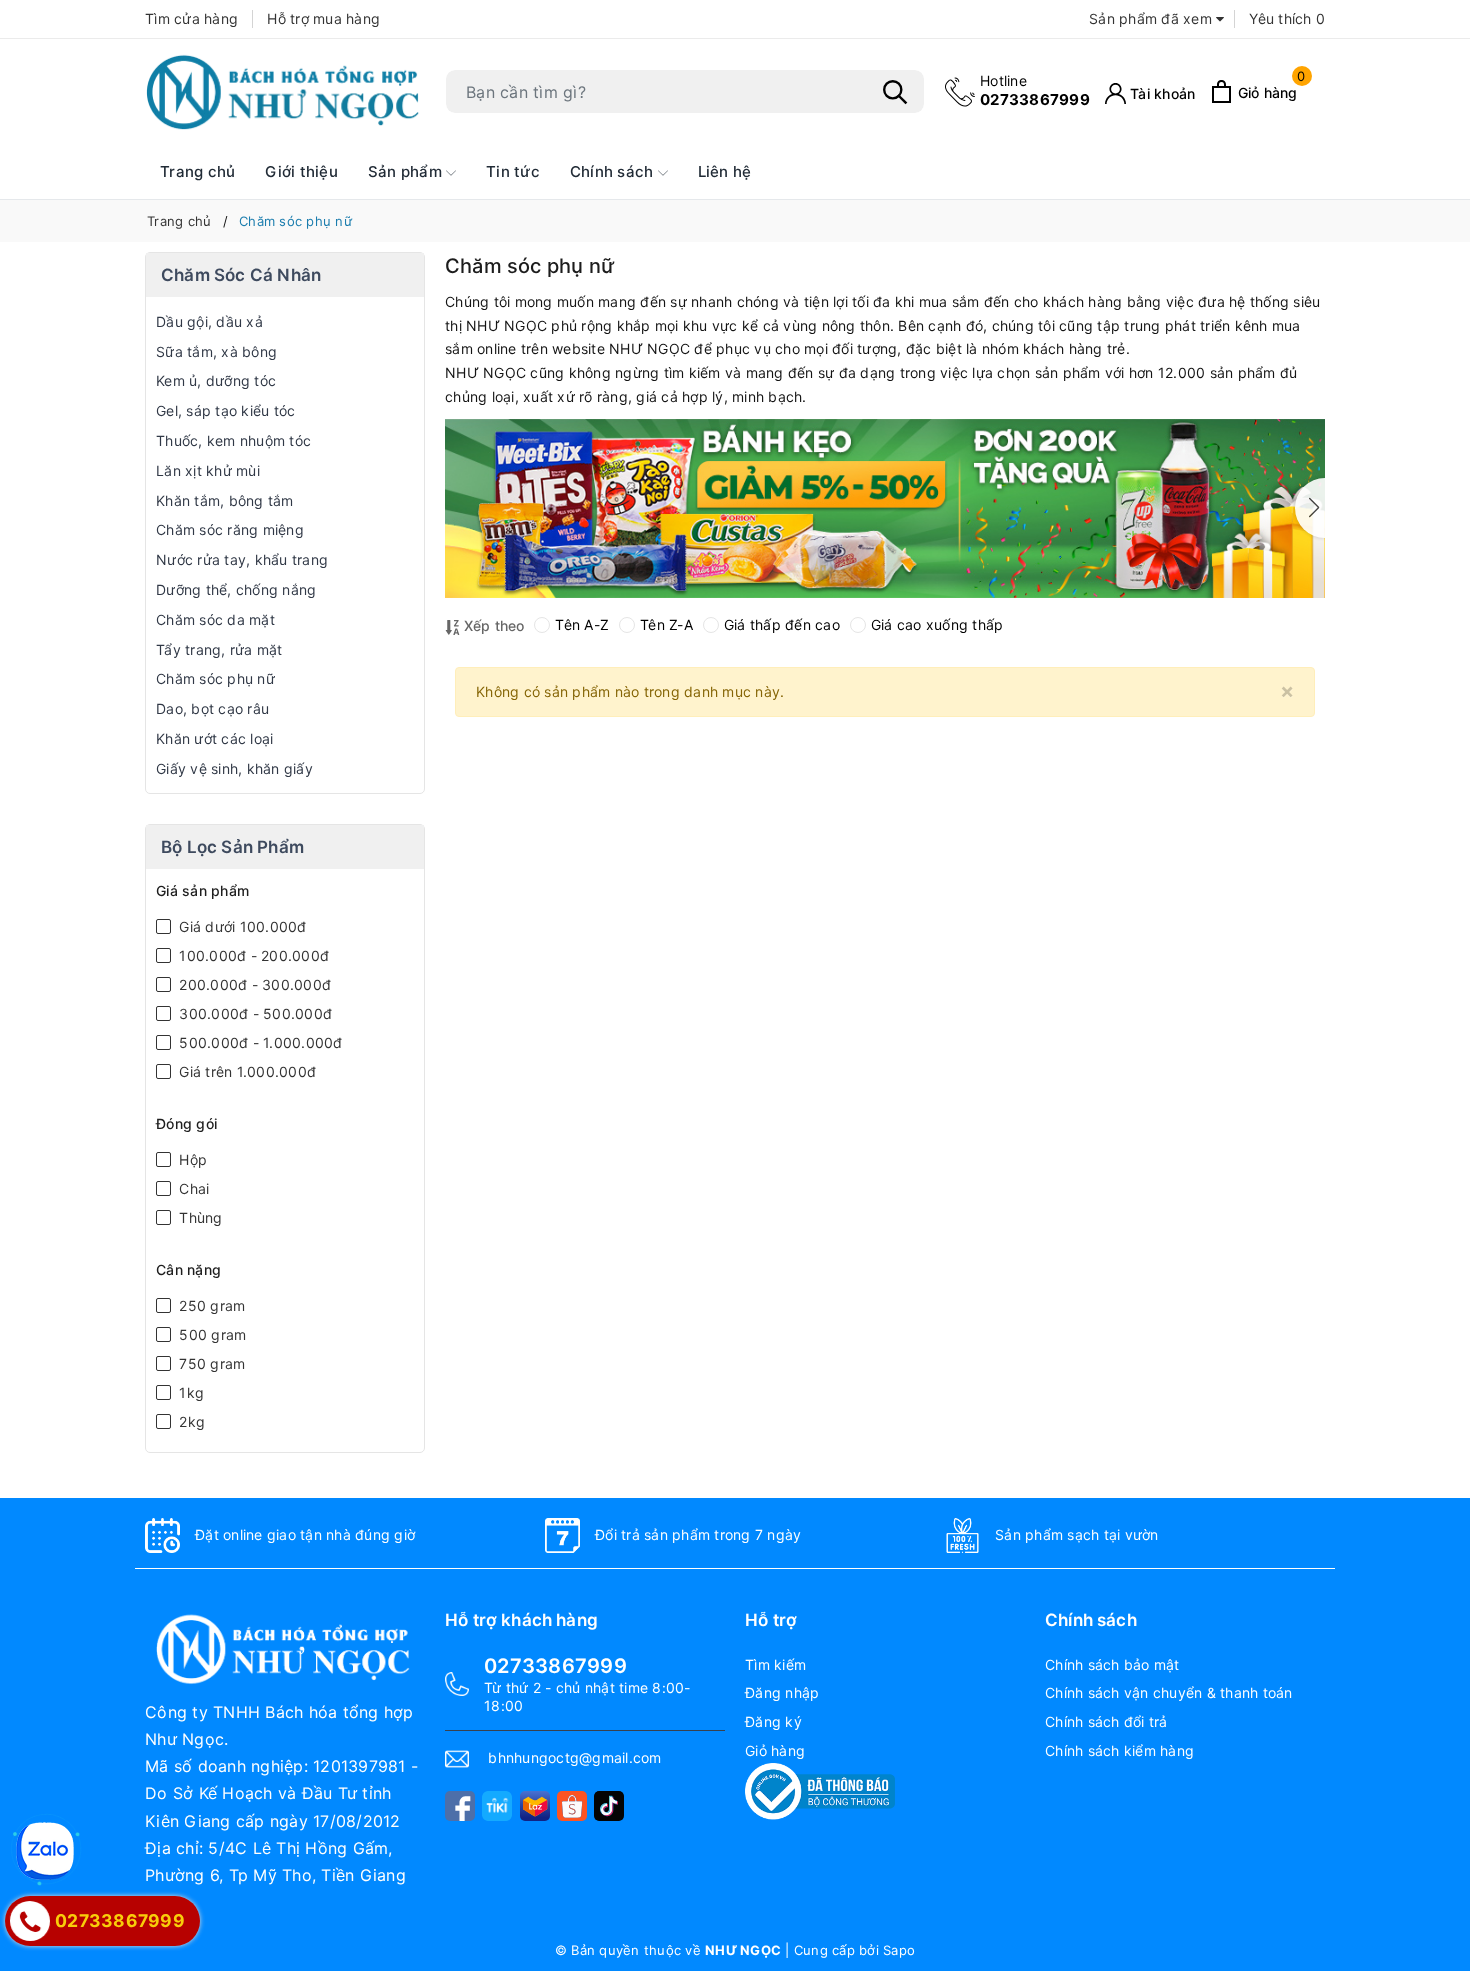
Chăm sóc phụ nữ (215, 678)
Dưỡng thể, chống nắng (236, 589)
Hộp (191, 1159)
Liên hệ (725, 171)
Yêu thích (1287, 18)
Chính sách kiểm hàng (1119, 1750)
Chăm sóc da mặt (215, 619)
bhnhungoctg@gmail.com (574, 1757)
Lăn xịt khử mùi (208, 470)
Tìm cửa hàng (191, 18)
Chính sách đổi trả (1106, 1721)
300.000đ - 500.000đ (253, 1013)
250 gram (210, 1305)
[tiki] (497, 1806)
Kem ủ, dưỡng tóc (216, 380)
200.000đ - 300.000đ (253, 984)
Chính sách (614, 171)
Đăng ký (773, 1721)
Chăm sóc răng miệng (230, 529)
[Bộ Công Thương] (820, 1789)
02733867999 (1035, 90)
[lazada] (535, 1806)
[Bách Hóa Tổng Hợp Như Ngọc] (285, 92)
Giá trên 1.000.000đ (245, 1071)
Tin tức (513, 171)
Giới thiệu (301, 171)
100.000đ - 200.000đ (252, 955)
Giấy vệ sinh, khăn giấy (234, 768)
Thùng (199, 1217)
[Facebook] (460, 1806)
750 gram (210, 1363)
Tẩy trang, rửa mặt (219, 649)
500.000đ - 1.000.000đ (259, 1042)
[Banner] (885, 509)
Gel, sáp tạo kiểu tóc (225, 410)
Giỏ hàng (775, 1750)
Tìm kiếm (775, 1664)
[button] (1310, 508)
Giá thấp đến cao (782, 624)
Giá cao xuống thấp (937, 624)
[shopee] (572, 1806)
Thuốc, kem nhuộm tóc (233, 440)
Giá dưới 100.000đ (241, 926)
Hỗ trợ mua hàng (323, 18)
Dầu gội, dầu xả (209, 321)
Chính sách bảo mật (1112, 1664)
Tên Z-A (666, 624)
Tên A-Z (582, 624)
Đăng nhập (782, 1692)
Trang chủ (197, 171)
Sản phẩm (407, 171)
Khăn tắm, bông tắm (225, 500)
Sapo (899, 1950)
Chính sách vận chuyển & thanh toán (1169, 1692)
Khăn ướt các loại (214, 738)
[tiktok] (609, 1806)
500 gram (210, 1334)
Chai (192, 1188)
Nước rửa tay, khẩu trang (242, 559)
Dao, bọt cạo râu (212, 708)
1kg (189, 1392)
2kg (190, 1421)
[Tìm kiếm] (895, 92)
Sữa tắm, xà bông (216, 351)
